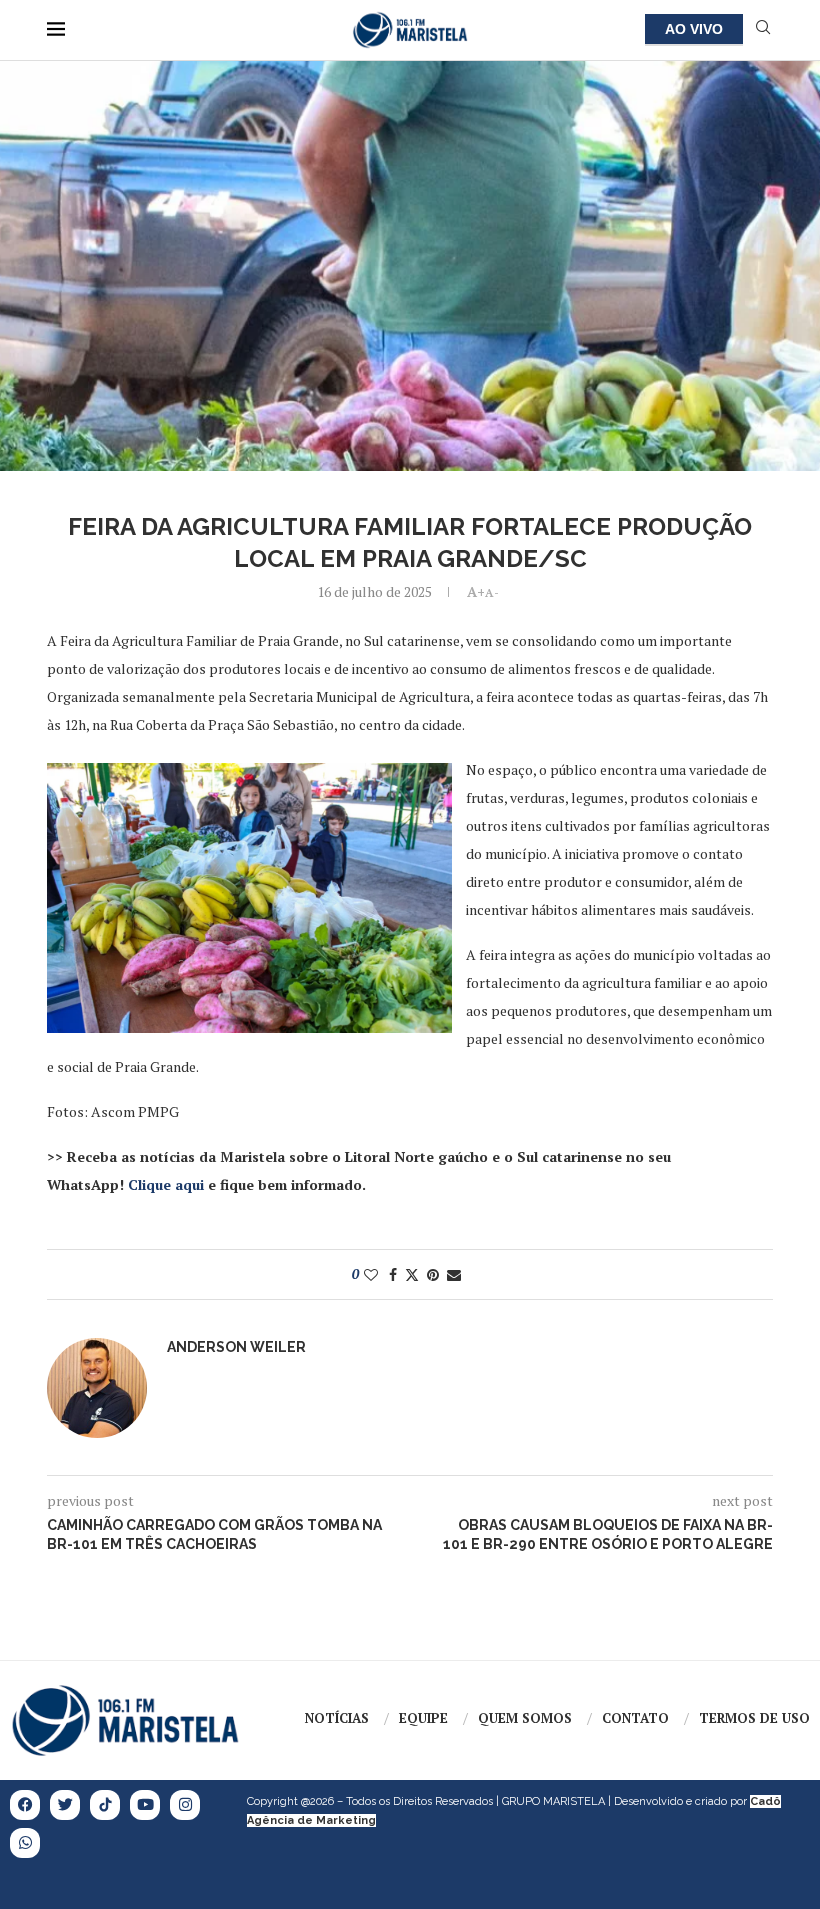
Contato (635, 1718)
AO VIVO (694, 29)
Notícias (337, 1718)
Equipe (423, 1718)
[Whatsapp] (25, 1843)
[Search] (763, 29)
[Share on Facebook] (393, 1274)
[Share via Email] (454, 1274)
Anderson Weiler (236, 1347)
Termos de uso (754, 1718)
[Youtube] (145, 1805)
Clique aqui (166, 1184)
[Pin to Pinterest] (433, 1274)
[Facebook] (25, 1805)
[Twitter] (65, 1805)
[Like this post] (371, 1274)
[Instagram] (185, 1805)
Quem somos (525, 1718)
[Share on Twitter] (412, 1274)
